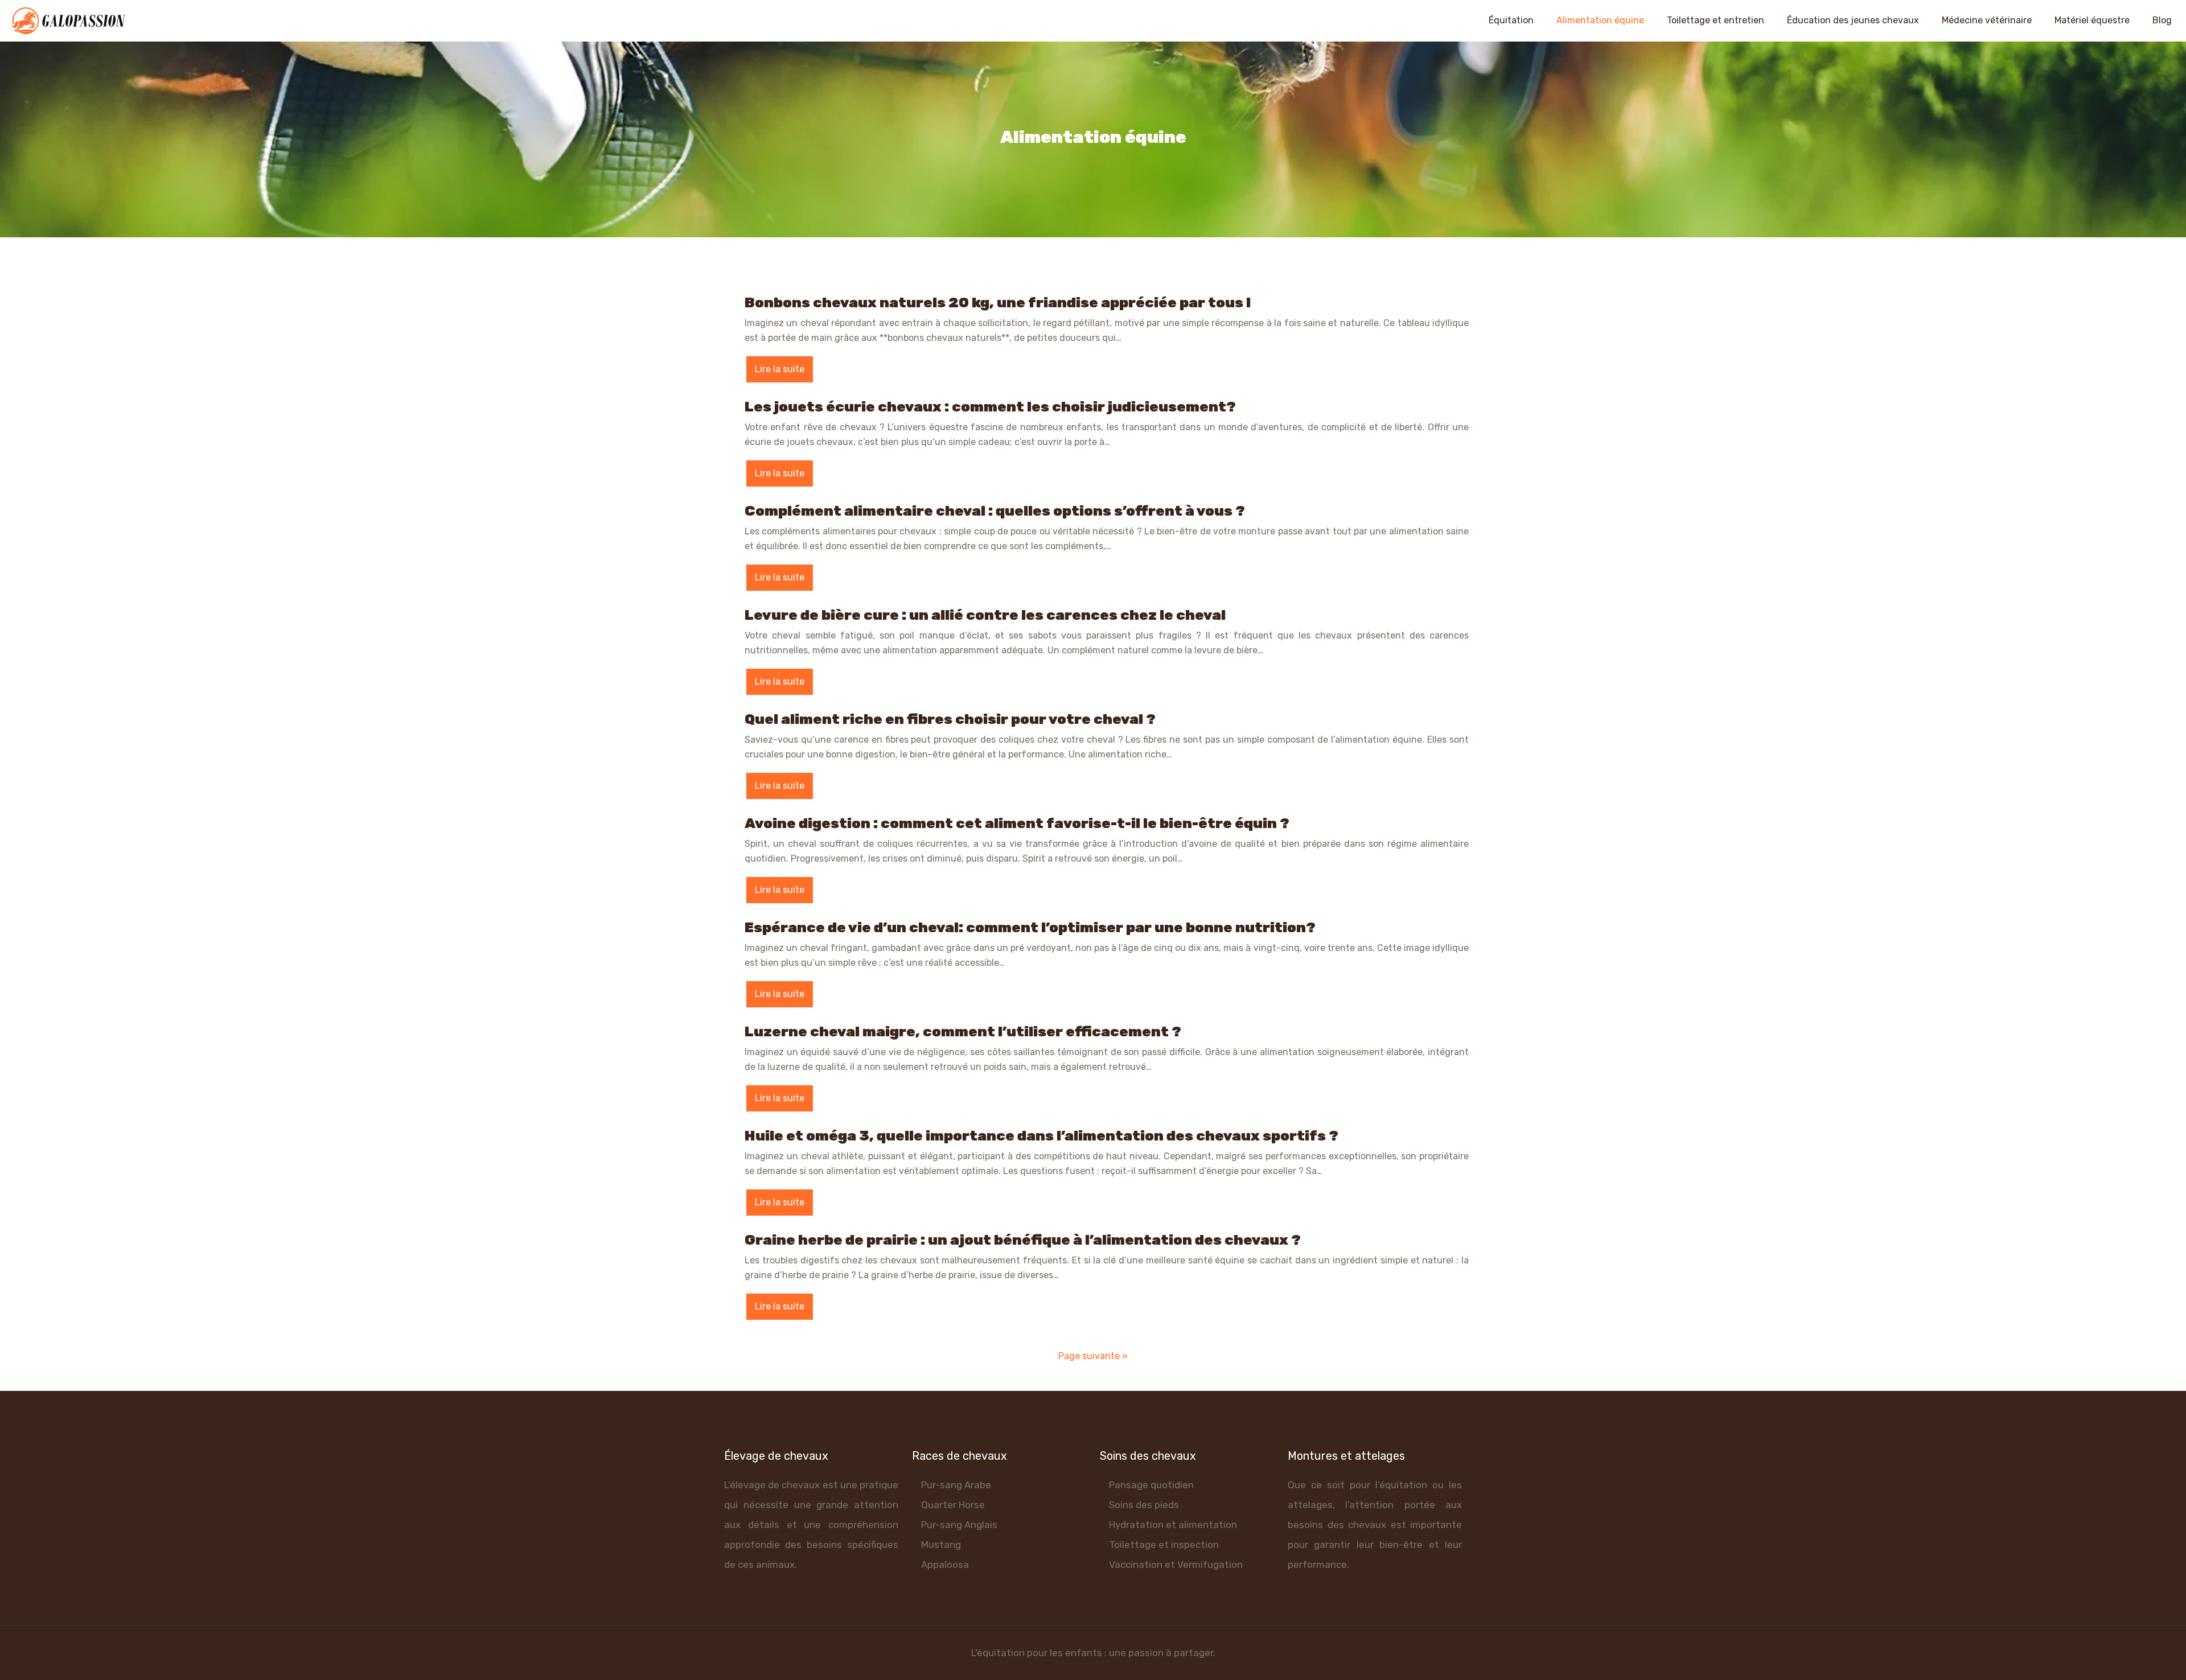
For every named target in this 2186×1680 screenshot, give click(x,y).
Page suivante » (1093, 1356)
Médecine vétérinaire (1987, 20)
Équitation (1511, 20)
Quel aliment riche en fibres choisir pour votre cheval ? (950, 719)
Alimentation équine (1600, 20)
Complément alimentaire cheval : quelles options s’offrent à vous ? (995, 511)
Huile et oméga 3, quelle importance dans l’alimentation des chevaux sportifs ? (1041, 1136)
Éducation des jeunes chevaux (1853, 20)
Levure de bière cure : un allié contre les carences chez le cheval (985, 615)
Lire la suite (780, 369)
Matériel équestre (2092, 20)
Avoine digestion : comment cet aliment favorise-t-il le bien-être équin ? (1017, 823)
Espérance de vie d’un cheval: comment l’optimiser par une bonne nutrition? (1030, 927)
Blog (2162, 20)
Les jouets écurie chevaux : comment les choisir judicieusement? (990, 407)
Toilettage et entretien (1715, 20)
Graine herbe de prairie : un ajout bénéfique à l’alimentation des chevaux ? (1023, 1240)
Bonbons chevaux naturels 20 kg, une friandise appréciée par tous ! (998, 302)
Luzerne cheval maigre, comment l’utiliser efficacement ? (963, 1032)
